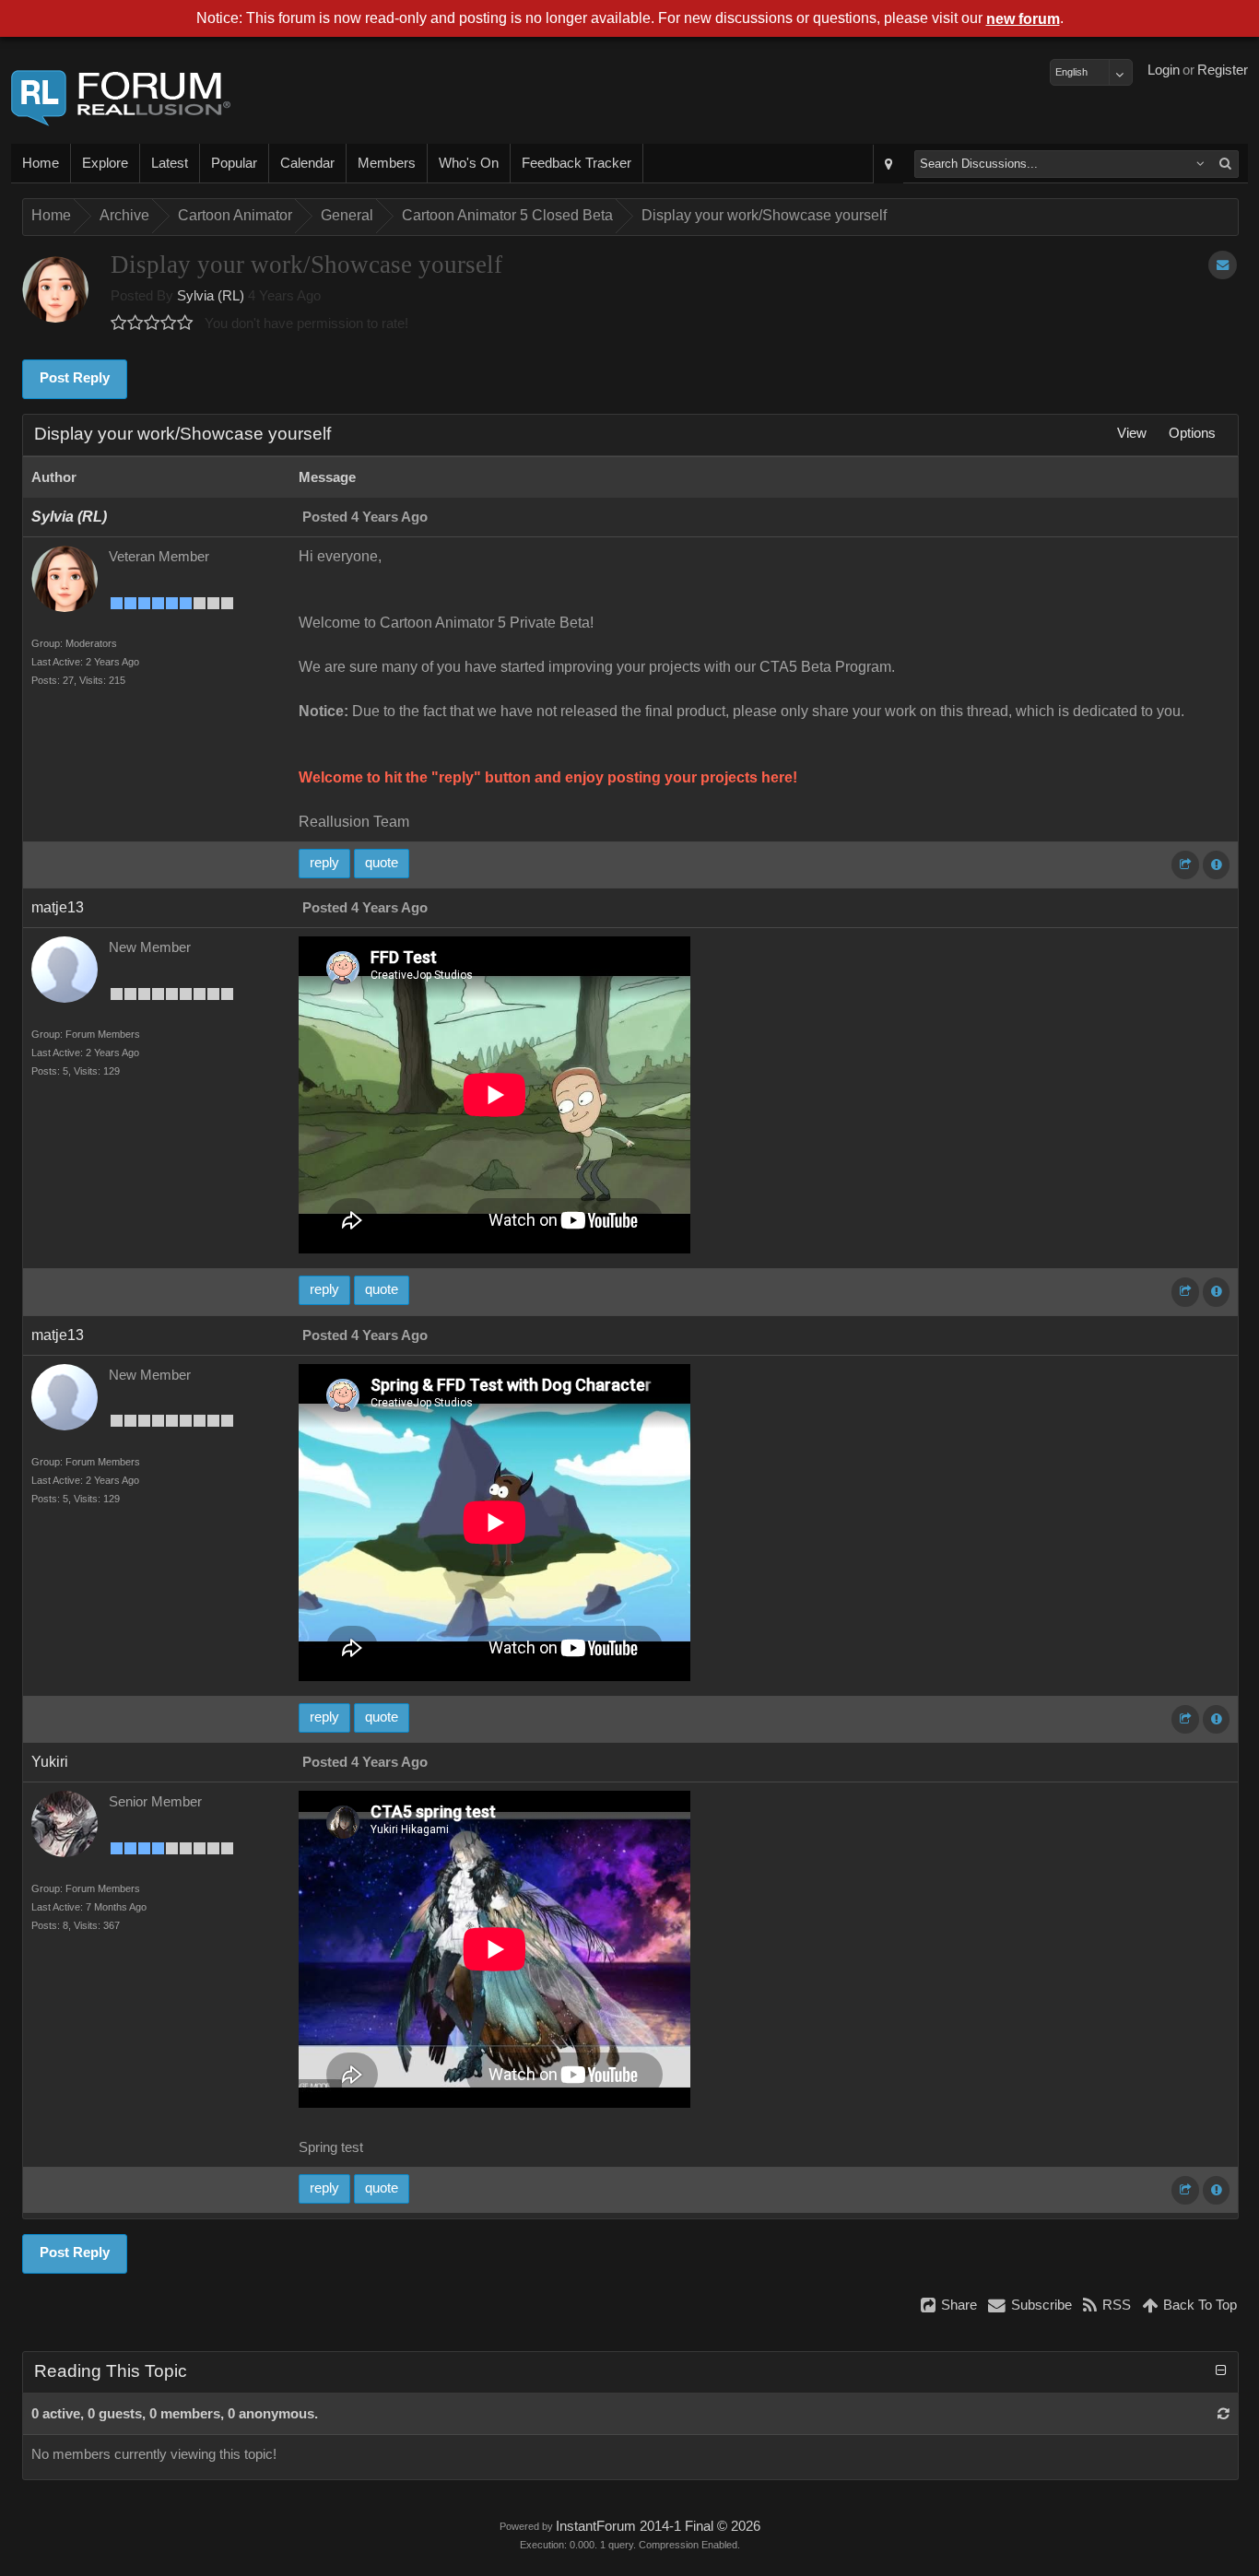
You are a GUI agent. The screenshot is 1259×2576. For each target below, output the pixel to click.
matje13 (58, 907)
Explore (105, 163)
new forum (1023, 19)
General (347, 215)
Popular (234, 163)
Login (1164, 70)
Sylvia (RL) (211, 296)
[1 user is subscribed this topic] (1223, 265)
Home (41, 163)
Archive (124, 215)
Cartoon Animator (235, 215)
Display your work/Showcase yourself (764, 215)
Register (1223, 70)
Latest (170, 163)
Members (387, 163)
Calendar (307, 163)
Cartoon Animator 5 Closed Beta (507, 215)
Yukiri (50, 1762)
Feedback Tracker (577, 163)
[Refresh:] (1224, 2414)
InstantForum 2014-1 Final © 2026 (658, 2526)
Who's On (469, 163)
